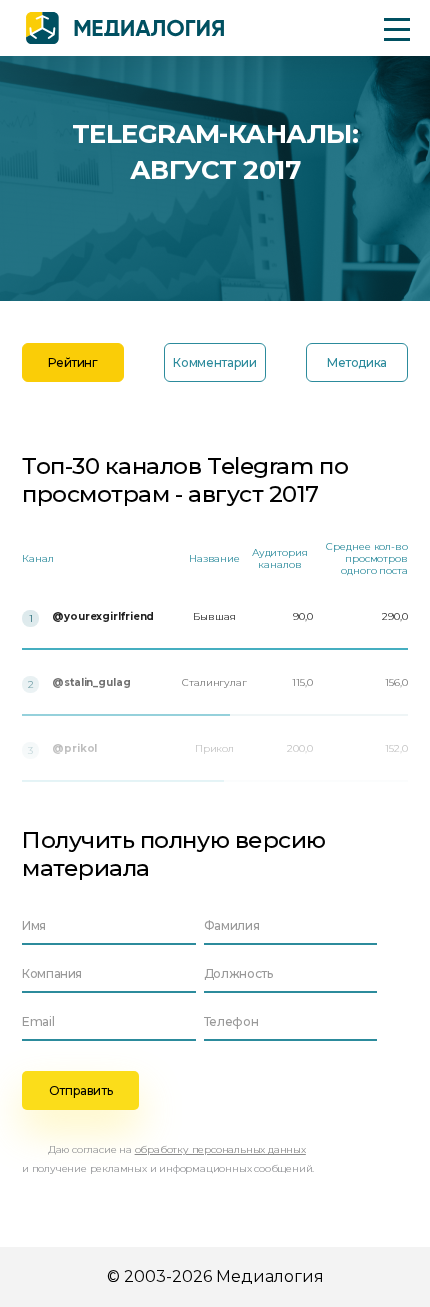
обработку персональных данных (220, 1149)
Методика (357, 362)
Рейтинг (72, 362)
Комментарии (214, 362)
